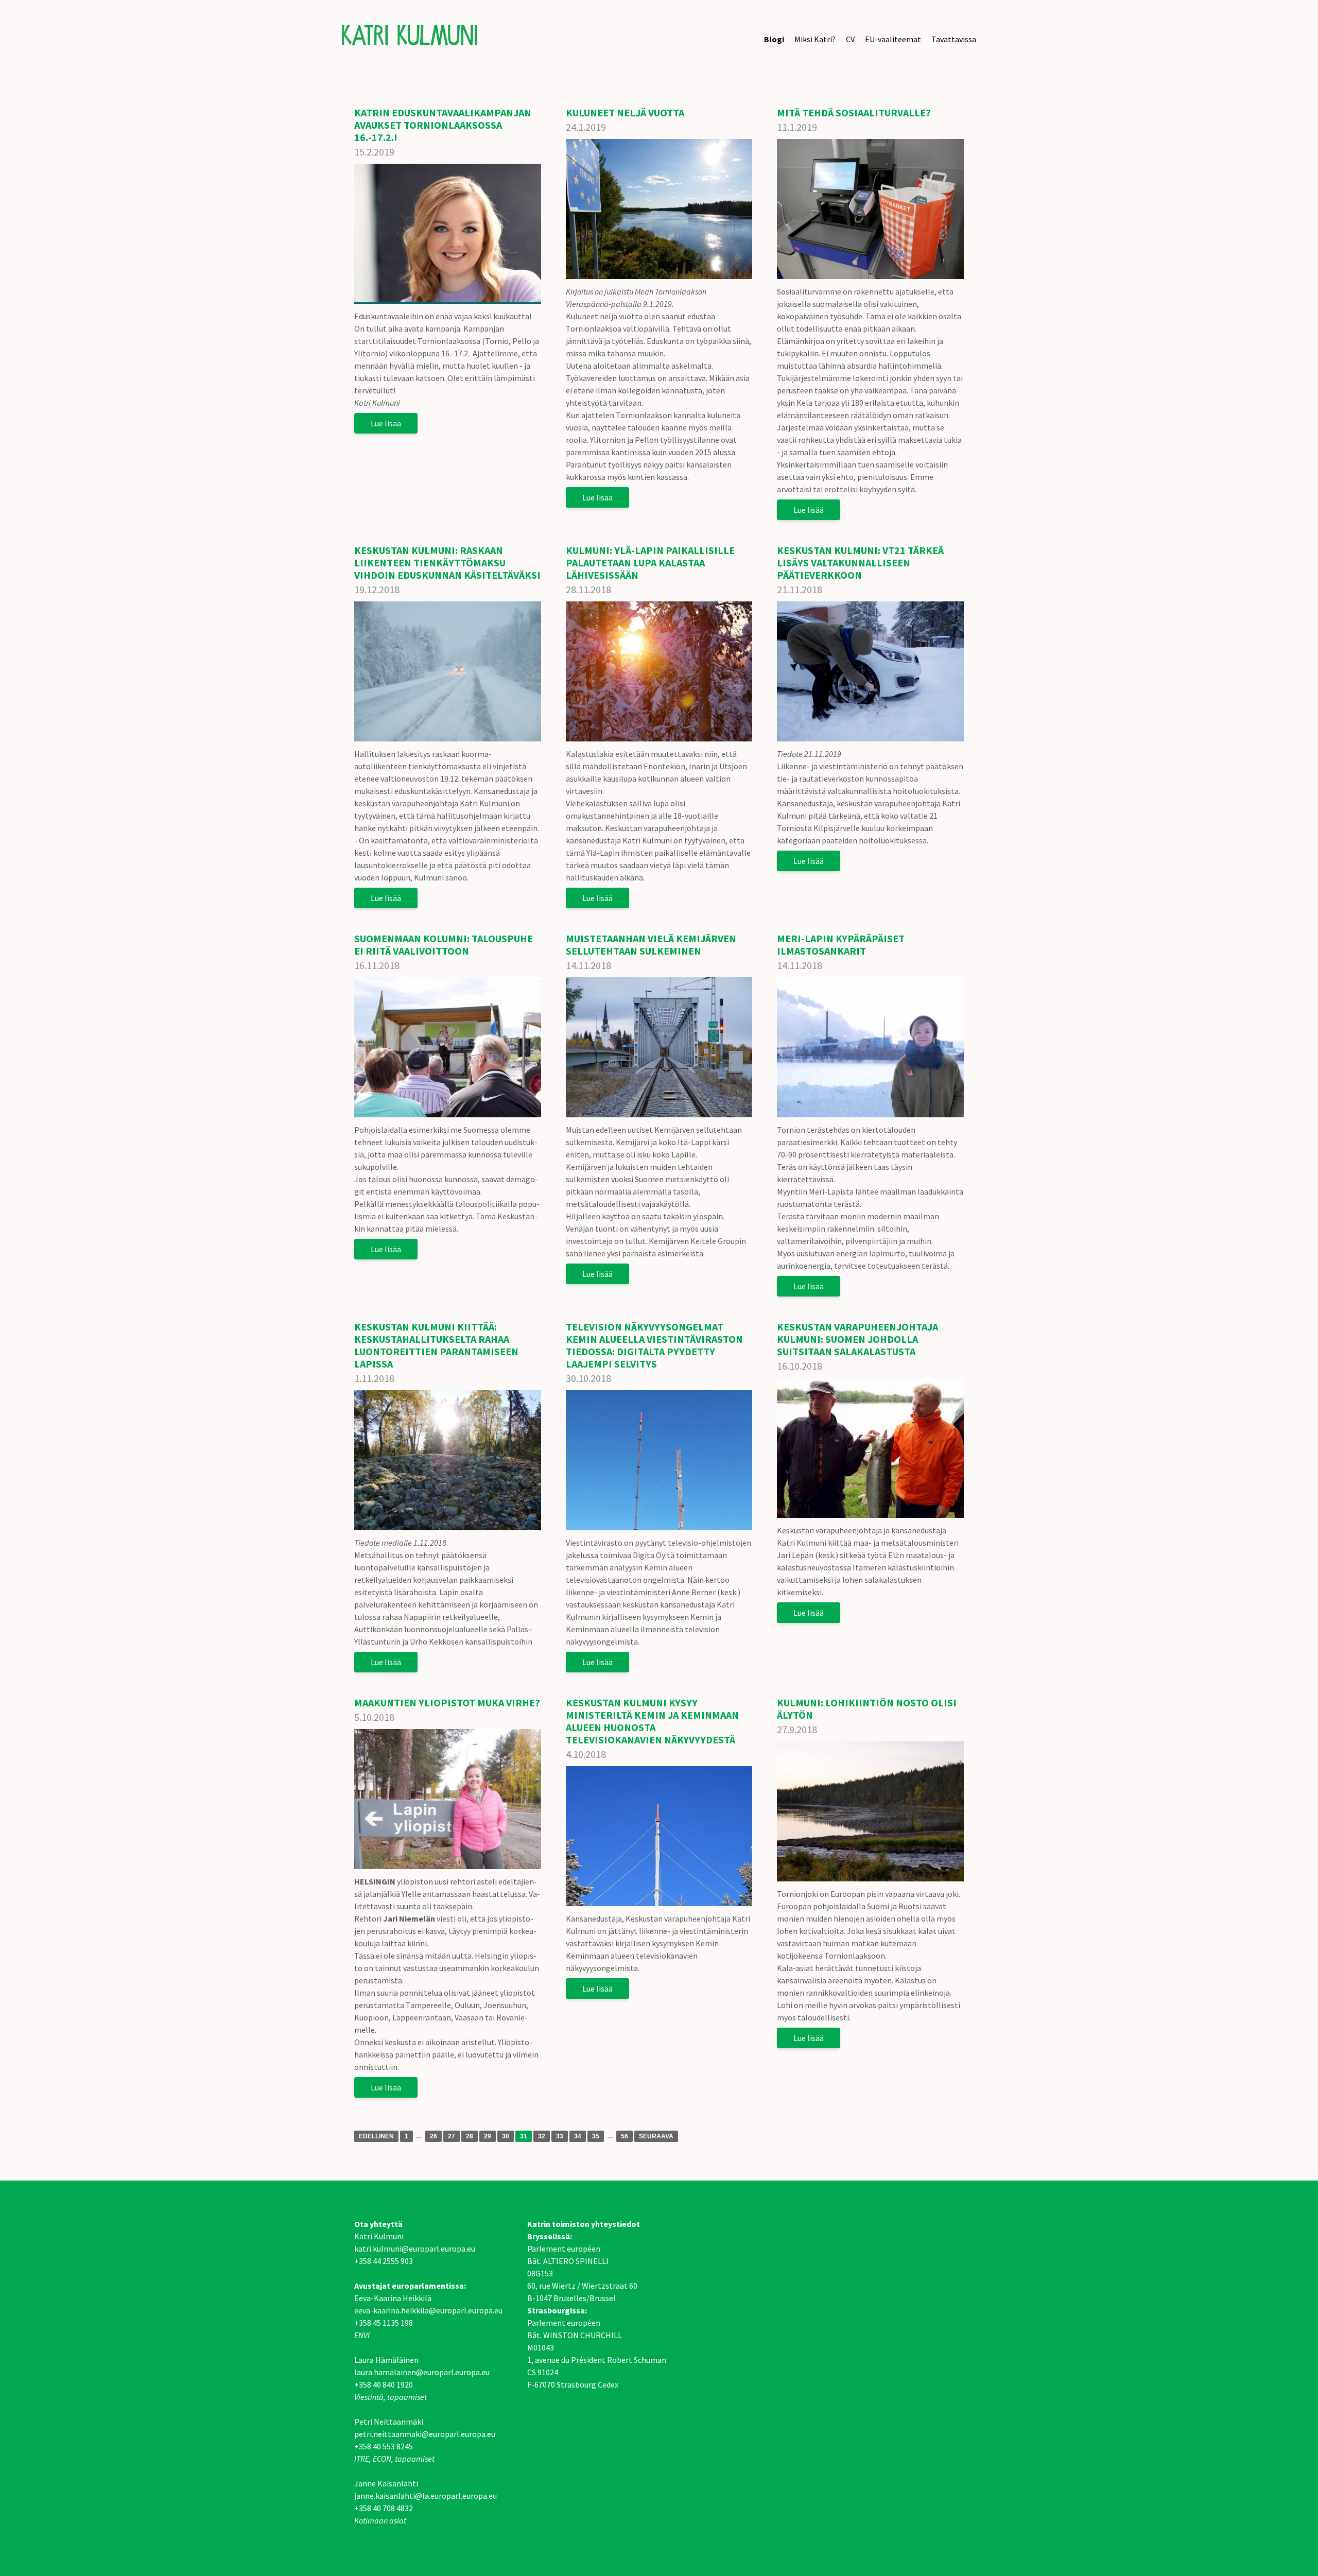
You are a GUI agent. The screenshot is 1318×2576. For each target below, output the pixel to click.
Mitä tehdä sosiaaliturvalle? (854, 113)
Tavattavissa (954, 39)
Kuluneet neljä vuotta (625, 113)
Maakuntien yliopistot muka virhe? (447, 1702)
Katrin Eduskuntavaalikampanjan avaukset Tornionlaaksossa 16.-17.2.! (443, 125)
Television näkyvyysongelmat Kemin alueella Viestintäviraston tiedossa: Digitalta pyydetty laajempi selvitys (654, 1345)
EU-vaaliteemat (893, 39)
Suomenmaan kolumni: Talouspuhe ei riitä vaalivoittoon (444, 945)
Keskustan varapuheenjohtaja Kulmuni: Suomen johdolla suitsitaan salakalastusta (857, 1339)
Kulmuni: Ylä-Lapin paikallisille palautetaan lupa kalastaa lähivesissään (650, 563)
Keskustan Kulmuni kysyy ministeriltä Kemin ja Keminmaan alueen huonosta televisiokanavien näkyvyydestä (652, 1721)
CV (850, 39)
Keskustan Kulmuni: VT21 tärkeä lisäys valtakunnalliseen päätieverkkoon (860, 563)
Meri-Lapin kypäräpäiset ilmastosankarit (841, 945)
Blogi (774, 39)
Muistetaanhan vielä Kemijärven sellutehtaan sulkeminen (651, 945)
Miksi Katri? (815, 39)
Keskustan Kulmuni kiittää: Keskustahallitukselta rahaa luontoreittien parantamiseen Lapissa (436, 1345)
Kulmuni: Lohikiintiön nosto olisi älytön (867, 1709)
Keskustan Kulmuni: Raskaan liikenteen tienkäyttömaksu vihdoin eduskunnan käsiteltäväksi (447, 563)
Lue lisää (386, 423)
